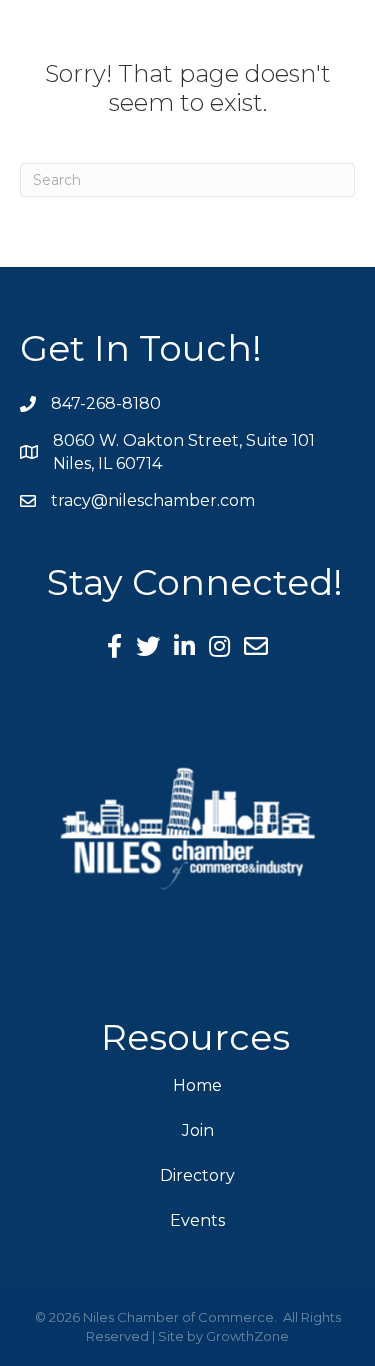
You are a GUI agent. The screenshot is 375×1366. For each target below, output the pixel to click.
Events (197, 1220)
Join (198, 1130)
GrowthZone (247, 1336)
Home (197, 1085)
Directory (197, 1175)
